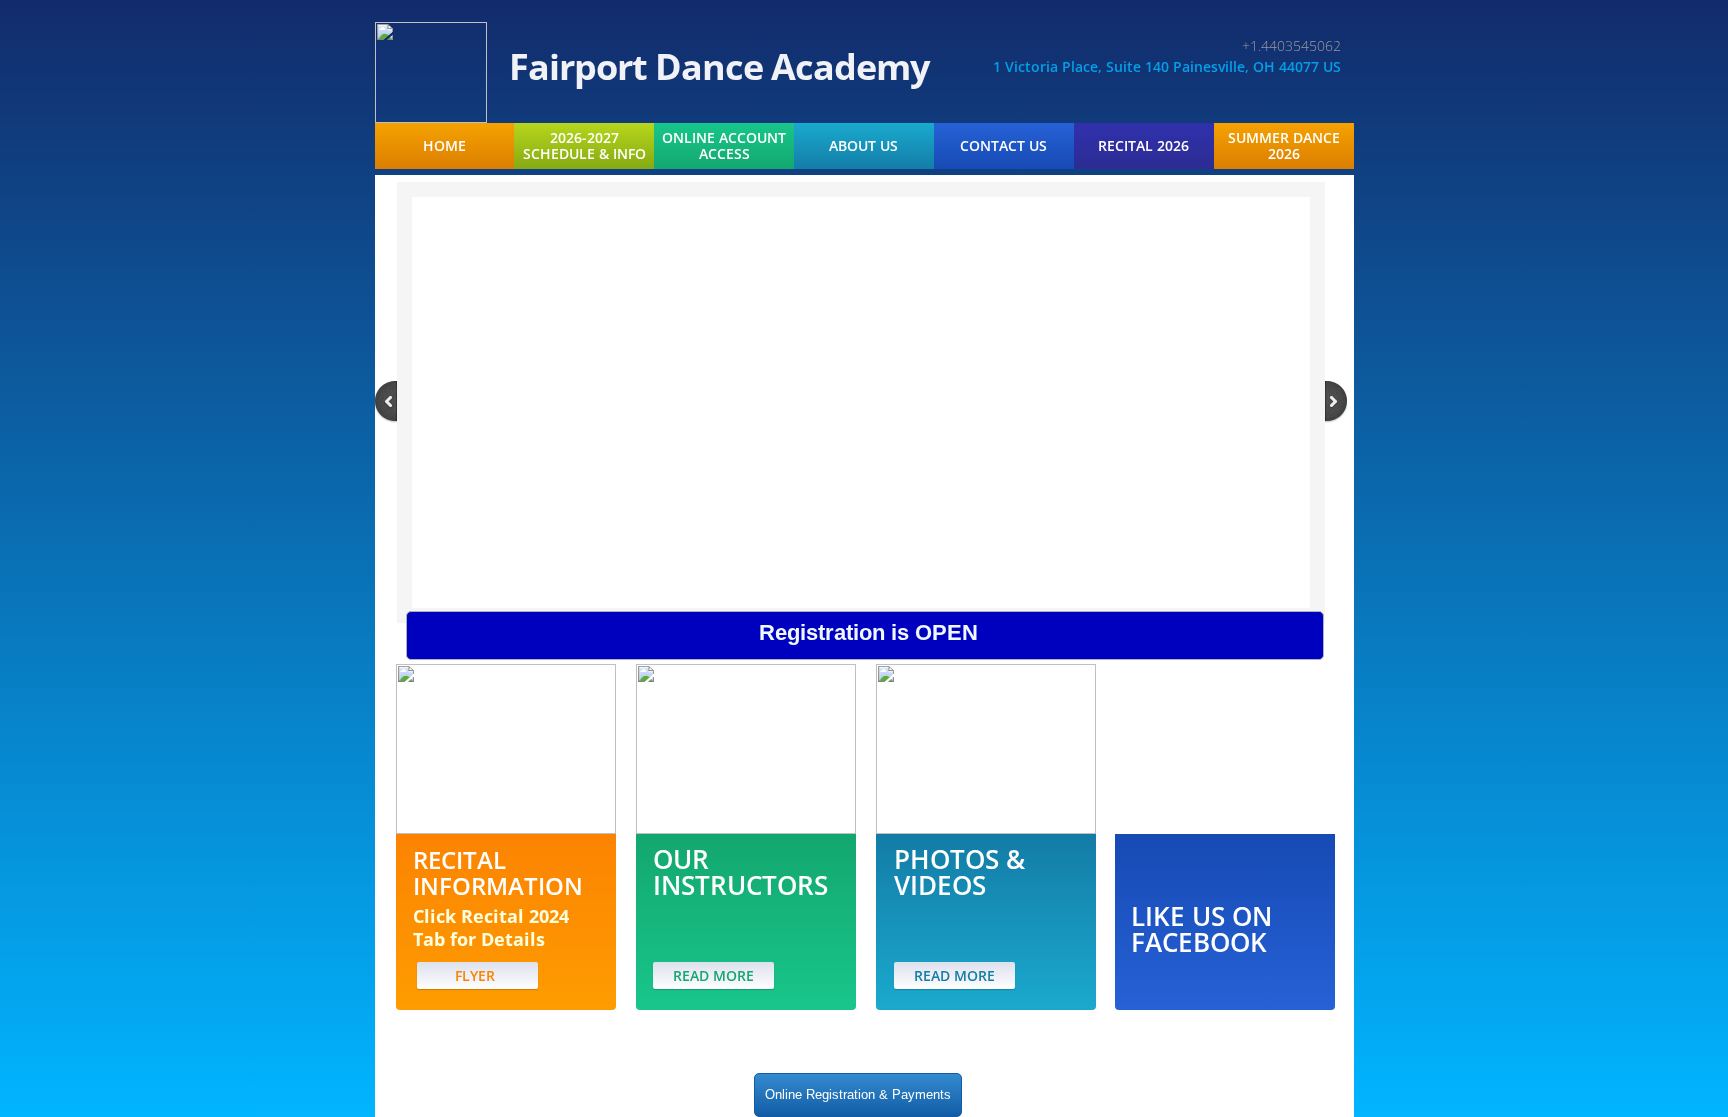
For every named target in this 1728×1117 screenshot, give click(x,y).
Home (444, 146)
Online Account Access (724, 146)
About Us (863, 146)
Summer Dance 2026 (1284, 146)
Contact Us (1003, 146)
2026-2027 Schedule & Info (584, 146)
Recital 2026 (1143, 146)
